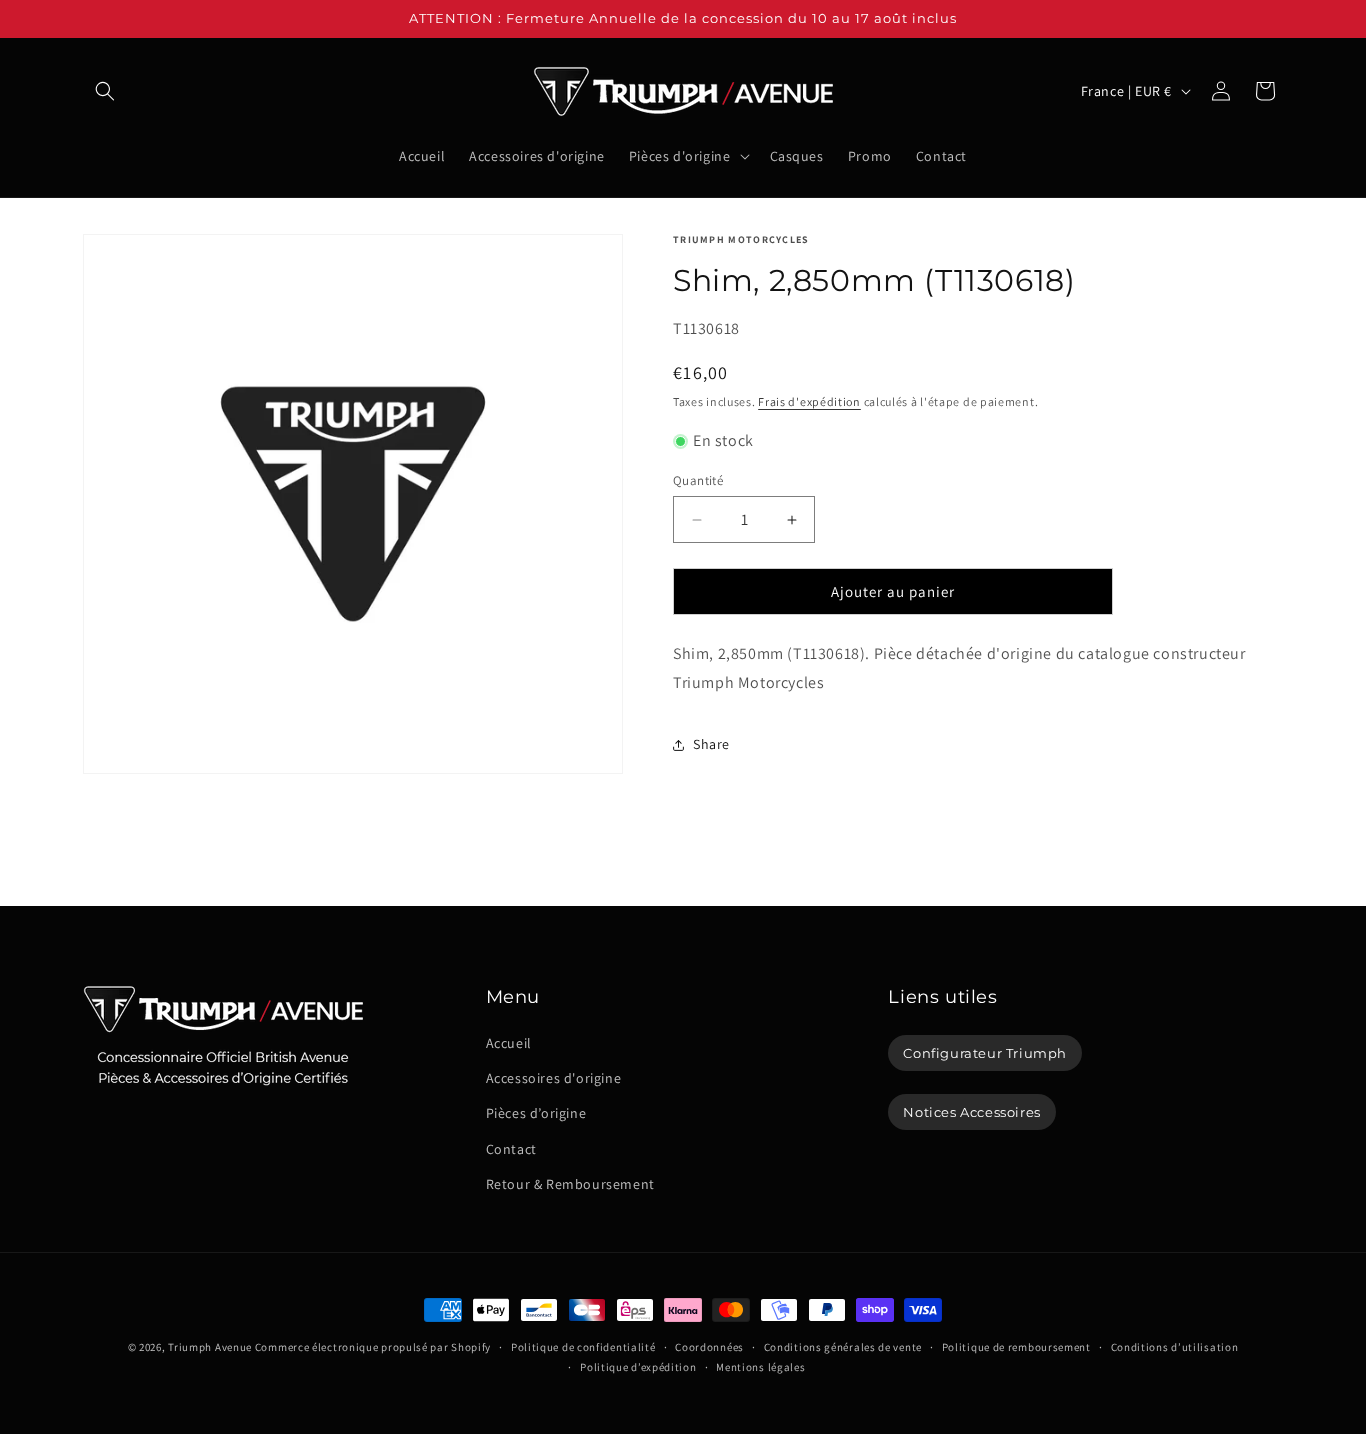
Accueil (509, 1043)
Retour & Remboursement (570, 1184)
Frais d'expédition (809, 401)
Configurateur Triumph (985, 1053)
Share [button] (711, 744)
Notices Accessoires (971, 1112)
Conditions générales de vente (843, 1347)
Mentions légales (760, 1367)
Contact (511, 1149)
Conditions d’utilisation (1175, 1347)
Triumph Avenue (210, 1347)
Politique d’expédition (638, 1367)
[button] (105, 91)
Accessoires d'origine (554, 1078)
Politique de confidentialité (583, 1347)
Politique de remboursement (1016, 1347)
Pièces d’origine (536, 1114)
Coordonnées (709, 1347)
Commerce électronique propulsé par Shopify (373, 1347)
